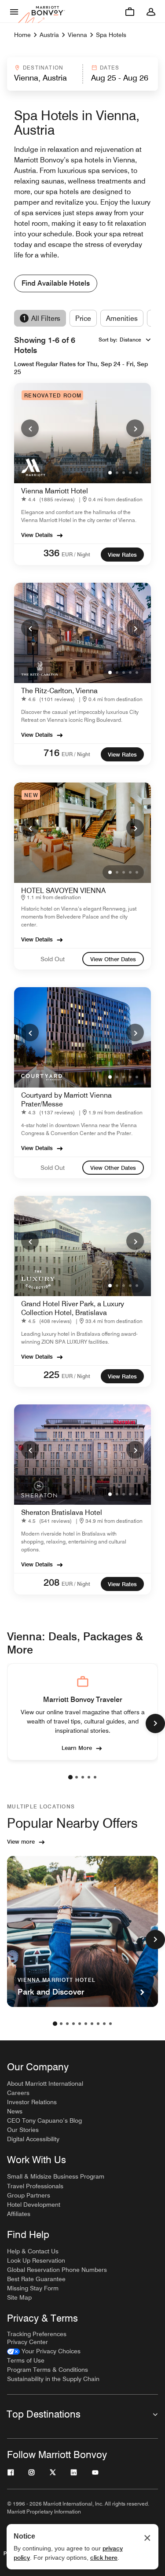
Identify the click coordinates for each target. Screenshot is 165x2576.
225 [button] (51, 1374)
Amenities (122, 318)
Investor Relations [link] (32, 2102)
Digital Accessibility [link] (33, 2139)
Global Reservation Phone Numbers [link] (57, 2270)
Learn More (77, 1748)
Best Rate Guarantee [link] (36, 2279)
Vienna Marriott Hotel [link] (55, 491)
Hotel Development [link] (34, 2205)
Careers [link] (18, 2093)
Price (83, 318)
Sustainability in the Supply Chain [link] (53, 2379)
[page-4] (89, 1777)
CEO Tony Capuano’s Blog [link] (44, 2120)
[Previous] (30, 428)
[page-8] (98, 2024)
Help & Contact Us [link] (33, 2251)
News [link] (15, 2111)
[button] (44, 74)
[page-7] (92, 2024)
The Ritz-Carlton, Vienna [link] (59, 691)
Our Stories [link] (23, 2130)
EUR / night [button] (76, 554)
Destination (43, 68)
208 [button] (51, 1582)
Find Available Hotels (56, 283)
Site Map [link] (19, 2297)
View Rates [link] (122, 555)
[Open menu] (14, 11)
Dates (110, 68)
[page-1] (70, 1777)
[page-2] (77, 1777)
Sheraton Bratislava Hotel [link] (62, 1512)
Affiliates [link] (19, 2214)
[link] (50, 499)
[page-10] (110, 2024)
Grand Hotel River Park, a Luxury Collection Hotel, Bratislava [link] (73, 1308)
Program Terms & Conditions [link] (48, 2370)
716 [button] (51, 753)
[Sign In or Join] (151, 11)
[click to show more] (155, 1723)
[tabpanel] (82, 74)
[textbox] (44, 78)
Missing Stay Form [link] (33, 2288)
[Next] (135, 428)
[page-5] (95, 1777)
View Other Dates (113, 959)
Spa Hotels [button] (111, 35)
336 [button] (51, 553)
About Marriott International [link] (45, 2084)
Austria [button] (49, 35)
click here (104, 2558)
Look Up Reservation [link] (36, 2260)
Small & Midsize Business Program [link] (56, 2176)
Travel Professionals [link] (35, 2186)
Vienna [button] (77, 35)
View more (21, 1841)
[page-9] (104, 2024)
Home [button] (22, 35)
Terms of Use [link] (26, 2360)
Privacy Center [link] (27, 2342)
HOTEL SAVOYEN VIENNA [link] (63, 891)
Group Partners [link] (29, 2195)
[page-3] (83, 1777)
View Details (37, 535)
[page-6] (86, 2024)
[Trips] (130, 11)
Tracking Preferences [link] (37, 2334)
